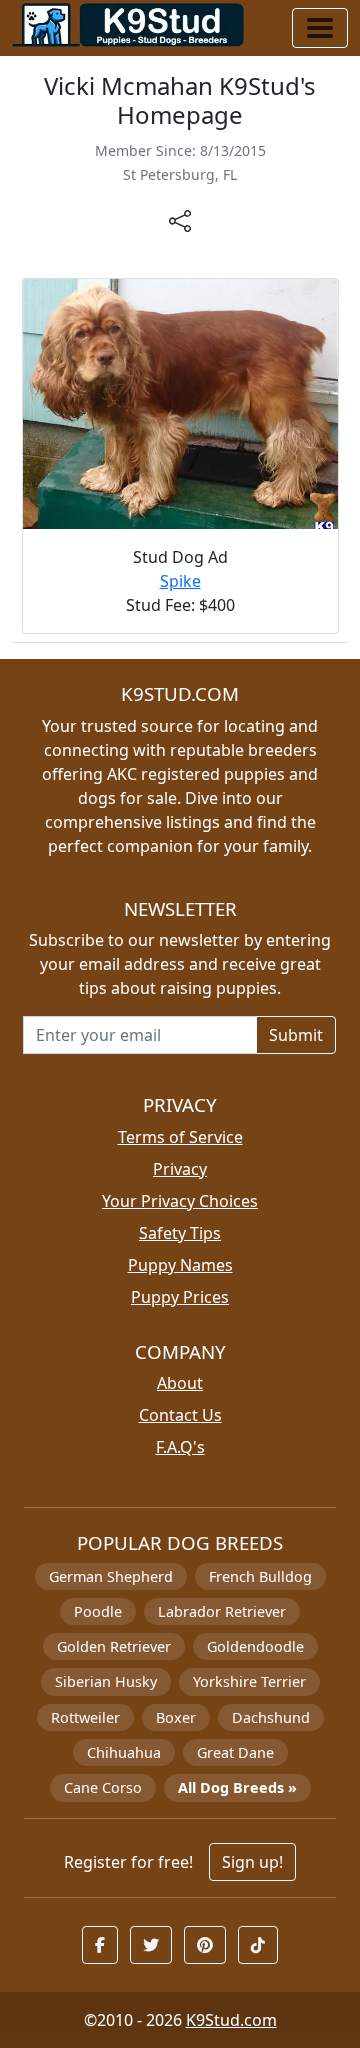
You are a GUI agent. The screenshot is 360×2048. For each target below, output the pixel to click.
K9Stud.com (231, 2020)
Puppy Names (180, 1265)
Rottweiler (85, 1717)
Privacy (180, 1169)
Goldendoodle (255, 1646)
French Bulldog (260, 1576)
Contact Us (180, 1415)
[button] (100, 1945)
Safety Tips (180, 1233)
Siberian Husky (106, 1681)
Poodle (98, 1611)
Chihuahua (124, 1752)
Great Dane (235, 1752)
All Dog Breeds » (237, 1787)
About (180, 1383)
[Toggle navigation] (320, 28)
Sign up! (252, 1862)
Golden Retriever (114, 1646)
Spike (180, 581)
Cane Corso (103, 1787)
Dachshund (271, 1717)
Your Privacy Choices (180, 1201)
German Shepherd (111, 1576)
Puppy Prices (180, 1297)
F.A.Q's (180, 1447)
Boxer (176, 1717)
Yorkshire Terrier (249, 1681)
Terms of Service (180, 1137)
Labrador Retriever (222, 1611)
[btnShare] (180, 220)
